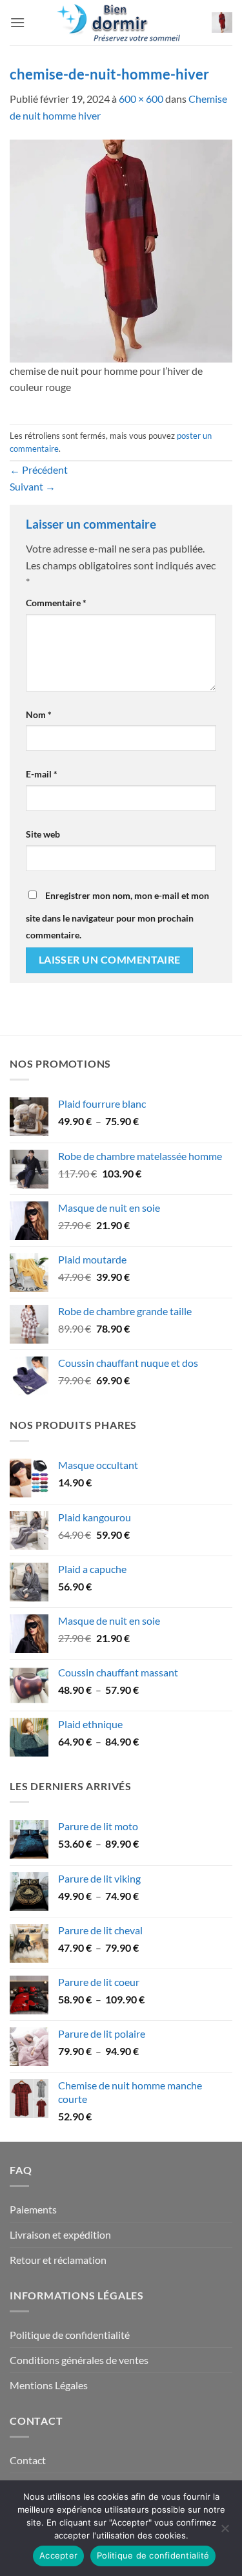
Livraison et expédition (60, 2234)
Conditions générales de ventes (79, 2360)
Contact (28, 2460)
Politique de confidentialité (70, 2335)
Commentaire (56, 603)
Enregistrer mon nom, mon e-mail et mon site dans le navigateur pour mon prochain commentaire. (117, 915)
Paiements (33, 2209)
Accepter (58, 2555)
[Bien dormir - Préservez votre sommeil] (121, 23)
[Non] (225, 2532)
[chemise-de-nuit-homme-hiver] (121, 249)
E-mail (42, 774)
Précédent (39, 470)
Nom (39, 714)
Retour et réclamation (58, 2260)
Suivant (33, 486)
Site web (43, 834)
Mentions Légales (49, 2385)
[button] (17, 22)
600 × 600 (141, 99)
